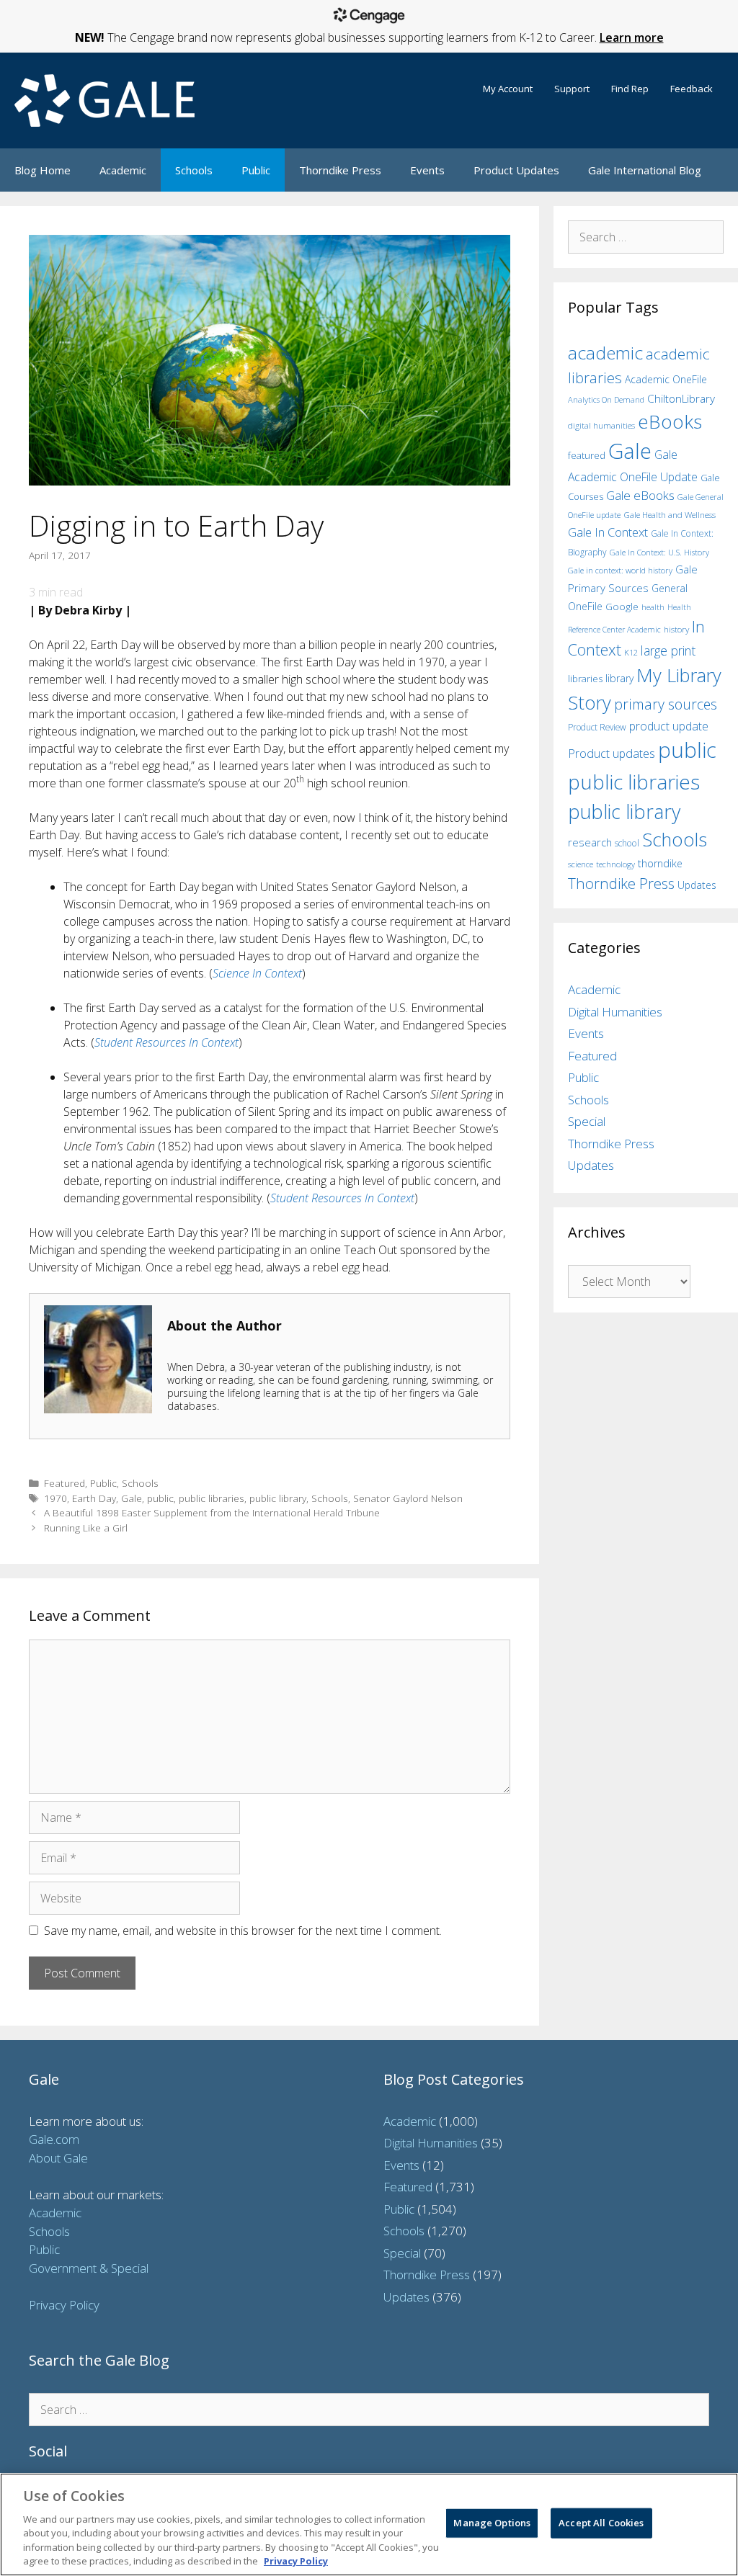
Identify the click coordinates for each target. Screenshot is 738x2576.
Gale (132, 1498)
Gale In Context (608, 532)
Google (622, 607)
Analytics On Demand (606, 399)
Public (256, 170)
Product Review (597, 727)
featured (587, 455)
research (590, 842)
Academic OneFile (666, 379)
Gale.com (54, 2139)
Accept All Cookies (601, 2523)
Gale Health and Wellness (670, 515)
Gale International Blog (645, 170)
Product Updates (516, 170)
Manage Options (492, 2523)
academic (605, 353)
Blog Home (43, 170)
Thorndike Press (340, 170)
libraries (585, 679)
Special (587, 1121)
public (160, 1498)
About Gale (58, 2158)
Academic (123, 170)
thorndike (660, 863)
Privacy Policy (64, 2305)
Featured (65, 1483)
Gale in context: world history (620, 570)
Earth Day (94, 1498)
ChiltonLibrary (681, 399)
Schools (194, 170)
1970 (55, 1498)
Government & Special (89, 2268)
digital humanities (601, 425)
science (581, 864)
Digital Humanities (615, 1012)
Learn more (632, 37)
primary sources (666, 704)
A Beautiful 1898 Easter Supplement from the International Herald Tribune (212, 1512)
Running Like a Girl (86, 1528)
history (676, 629)
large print (668, 650)
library (619, 678)
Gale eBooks (640, 495)
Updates (697, 885)
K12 (631, 652)
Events (427, 170)
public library (278, 1498)
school (627, 843)
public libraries (212, 1498)
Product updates (612, 753)
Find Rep (630, 89)
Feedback (692, 89)
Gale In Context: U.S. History (659, 552)
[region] (369, 2524)
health (653, 607)
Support (572, 89)
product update (669, 726)
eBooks (670, 421)
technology (615, 864)
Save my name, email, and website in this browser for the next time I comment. (243, 1931)
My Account (508, 89)
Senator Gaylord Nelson (408, 1498)
